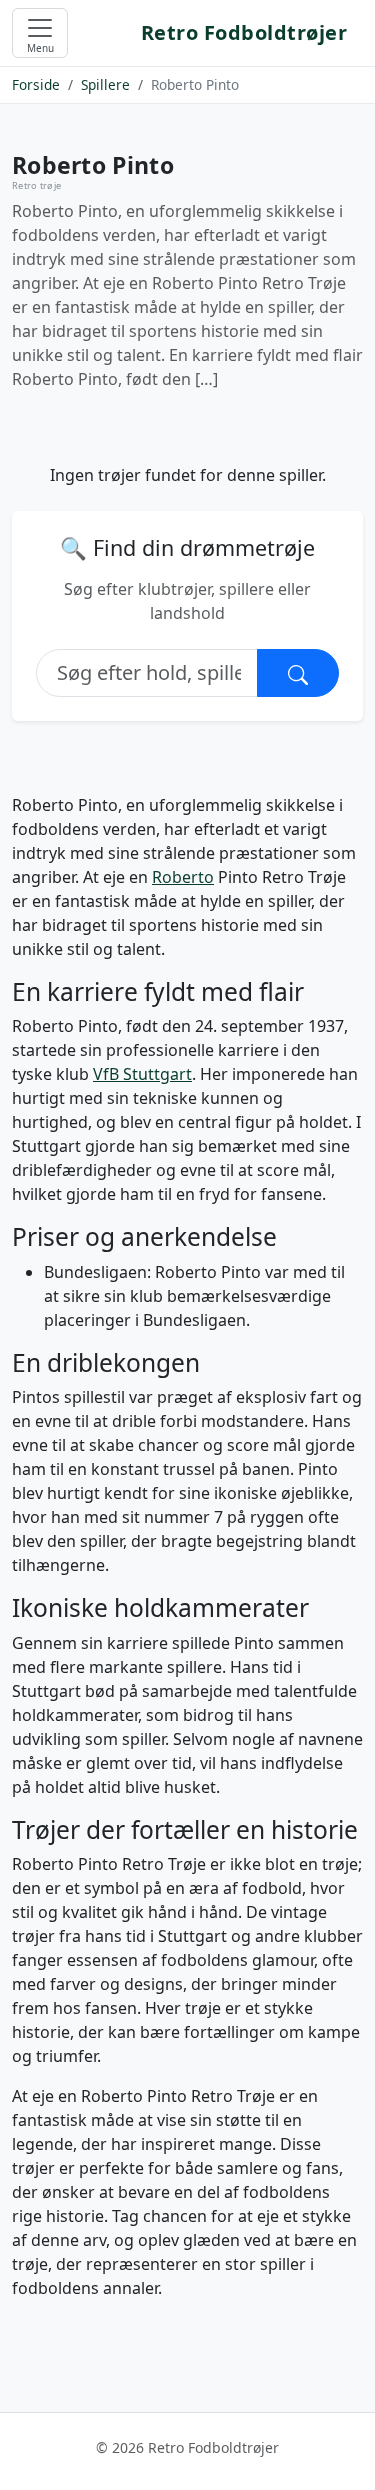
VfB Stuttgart (142, 1074)
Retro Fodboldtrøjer (244, 32)
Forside (36, 84)
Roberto (183, 877)
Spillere (105, 84)
